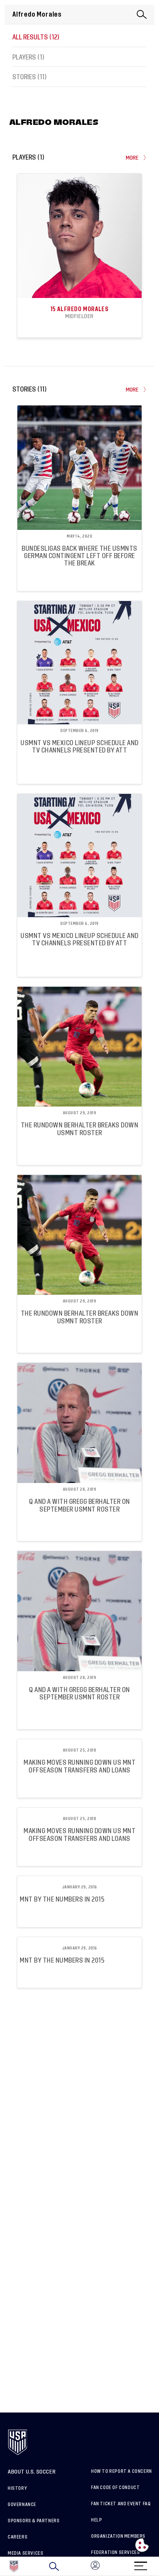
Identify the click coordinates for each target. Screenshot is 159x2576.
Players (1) (28, 57)
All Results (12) (36, 37)
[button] (159, 2566)
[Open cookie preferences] (142, 2545)
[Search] (54, 2566)
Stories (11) (30, 77)
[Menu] (140, 2563)
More (132, 158)
